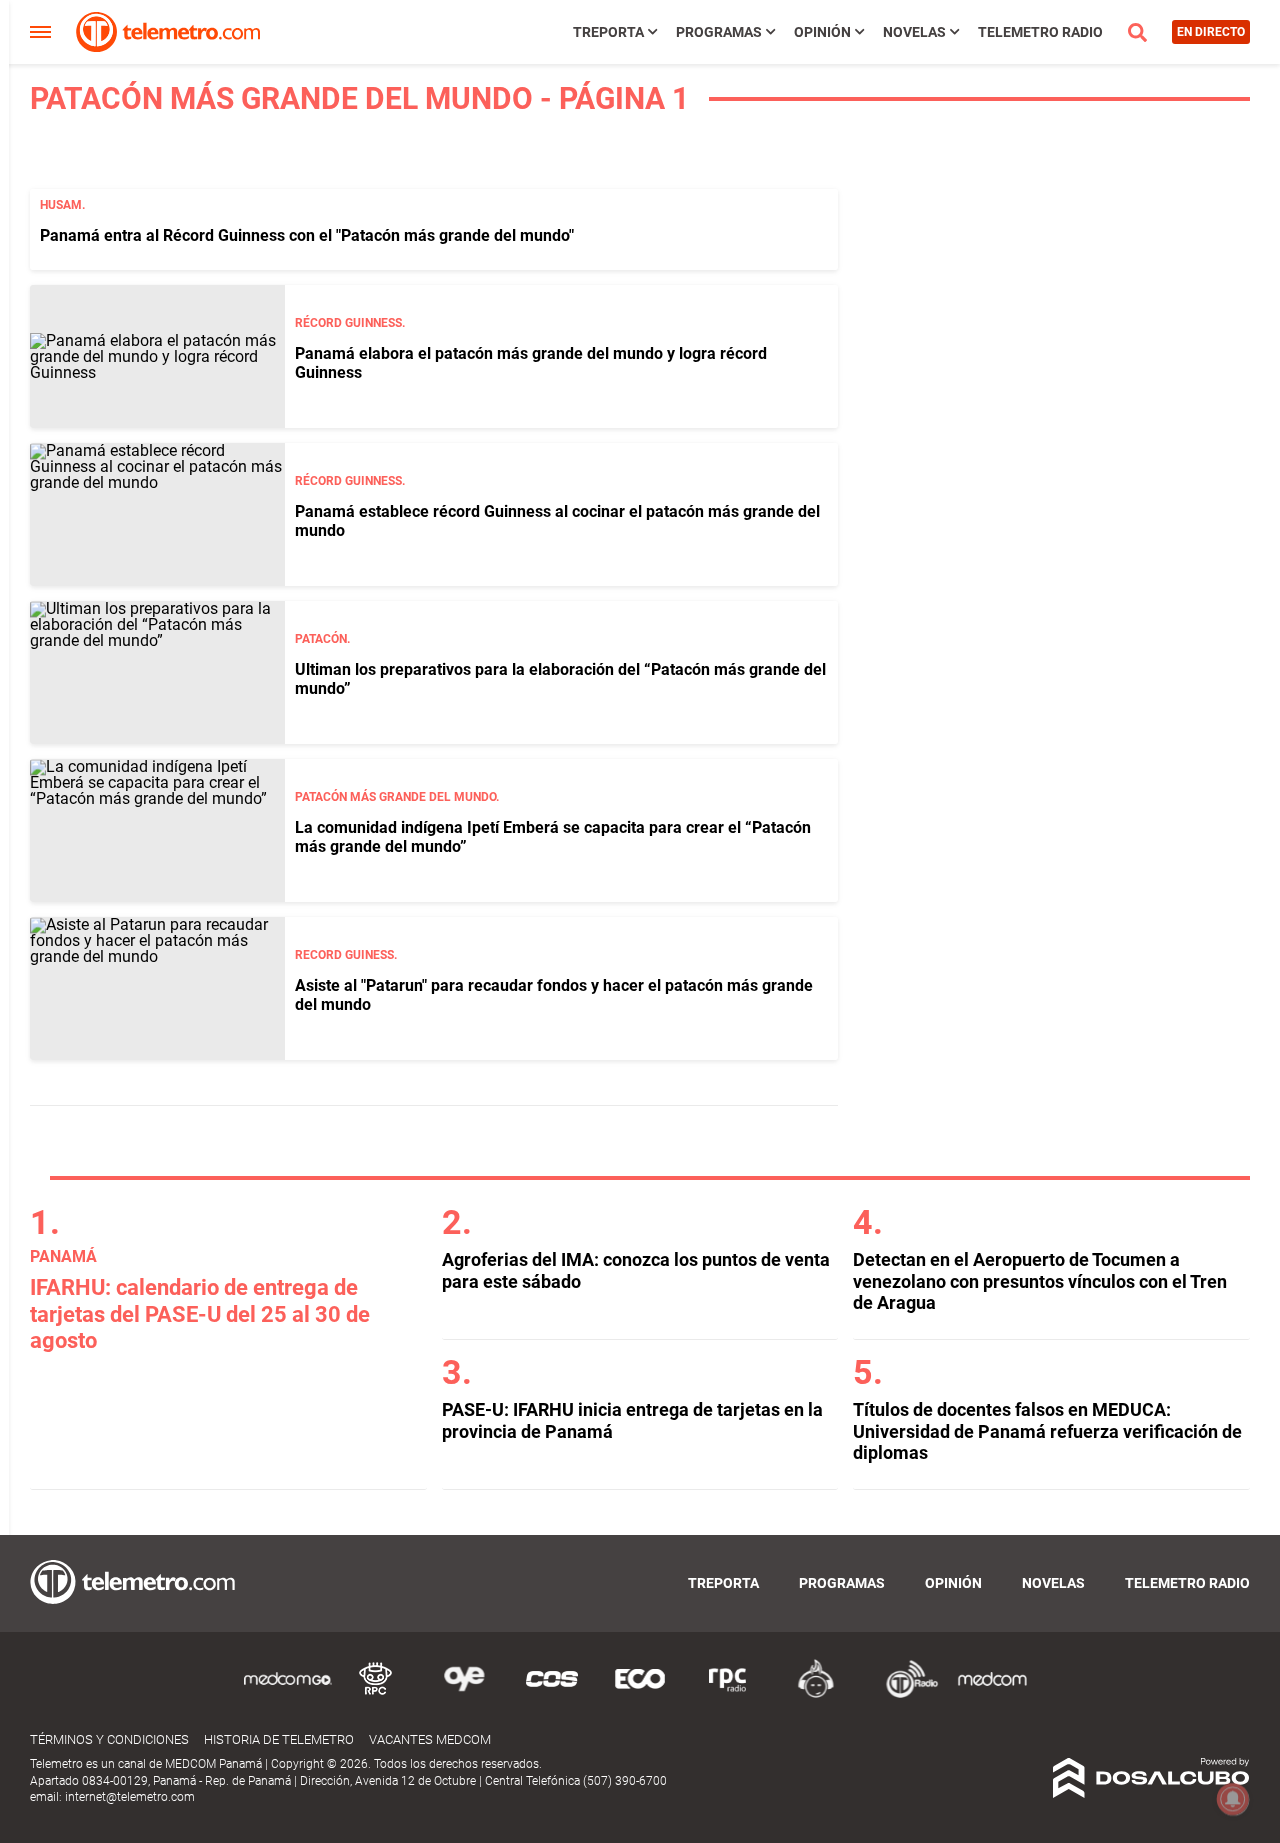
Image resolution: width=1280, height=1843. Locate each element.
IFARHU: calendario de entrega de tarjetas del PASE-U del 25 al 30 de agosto (200, 1314)
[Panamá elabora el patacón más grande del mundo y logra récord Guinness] (157, 356)
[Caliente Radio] (816, 1694)
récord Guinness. (350, 323)
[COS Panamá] (552, 1694)
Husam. (62, 205)
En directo (1211, 32)
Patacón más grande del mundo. (397, 797)
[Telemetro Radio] (904, 1694)
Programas (719, 32)
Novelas (914, 32)
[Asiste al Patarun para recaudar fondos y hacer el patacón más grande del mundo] (157, 988)
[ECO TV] (640, 1694)
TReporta (608, 32)
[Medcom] (992, 1694)
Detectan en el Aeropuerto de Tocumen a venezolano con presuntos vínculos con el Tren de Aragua (1040, 1281)
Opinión (822, 32)
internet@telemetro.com (130, 1797)
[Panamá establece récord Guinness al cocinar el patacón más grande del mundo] (157, 514)
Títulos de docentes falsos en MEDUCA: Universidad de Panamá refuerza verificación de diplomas (1047, 1431)
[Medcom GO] (288, 1694)
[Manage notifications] (1233, 1799)
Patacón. (322, 639)
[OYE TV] (464, 1694)
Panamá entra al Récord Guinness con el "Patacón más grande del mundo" (307, 235)
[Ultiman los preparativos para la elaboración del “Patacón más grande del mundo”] (157, 672)
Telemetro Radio (1040, 32)
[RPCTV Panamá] (376, 1694)
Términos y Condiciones (109, 1739)
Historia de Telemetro (279, 1739)
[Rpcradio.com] (728, 1694)
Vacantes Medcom (430, 1739)
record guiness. (346, 955)
